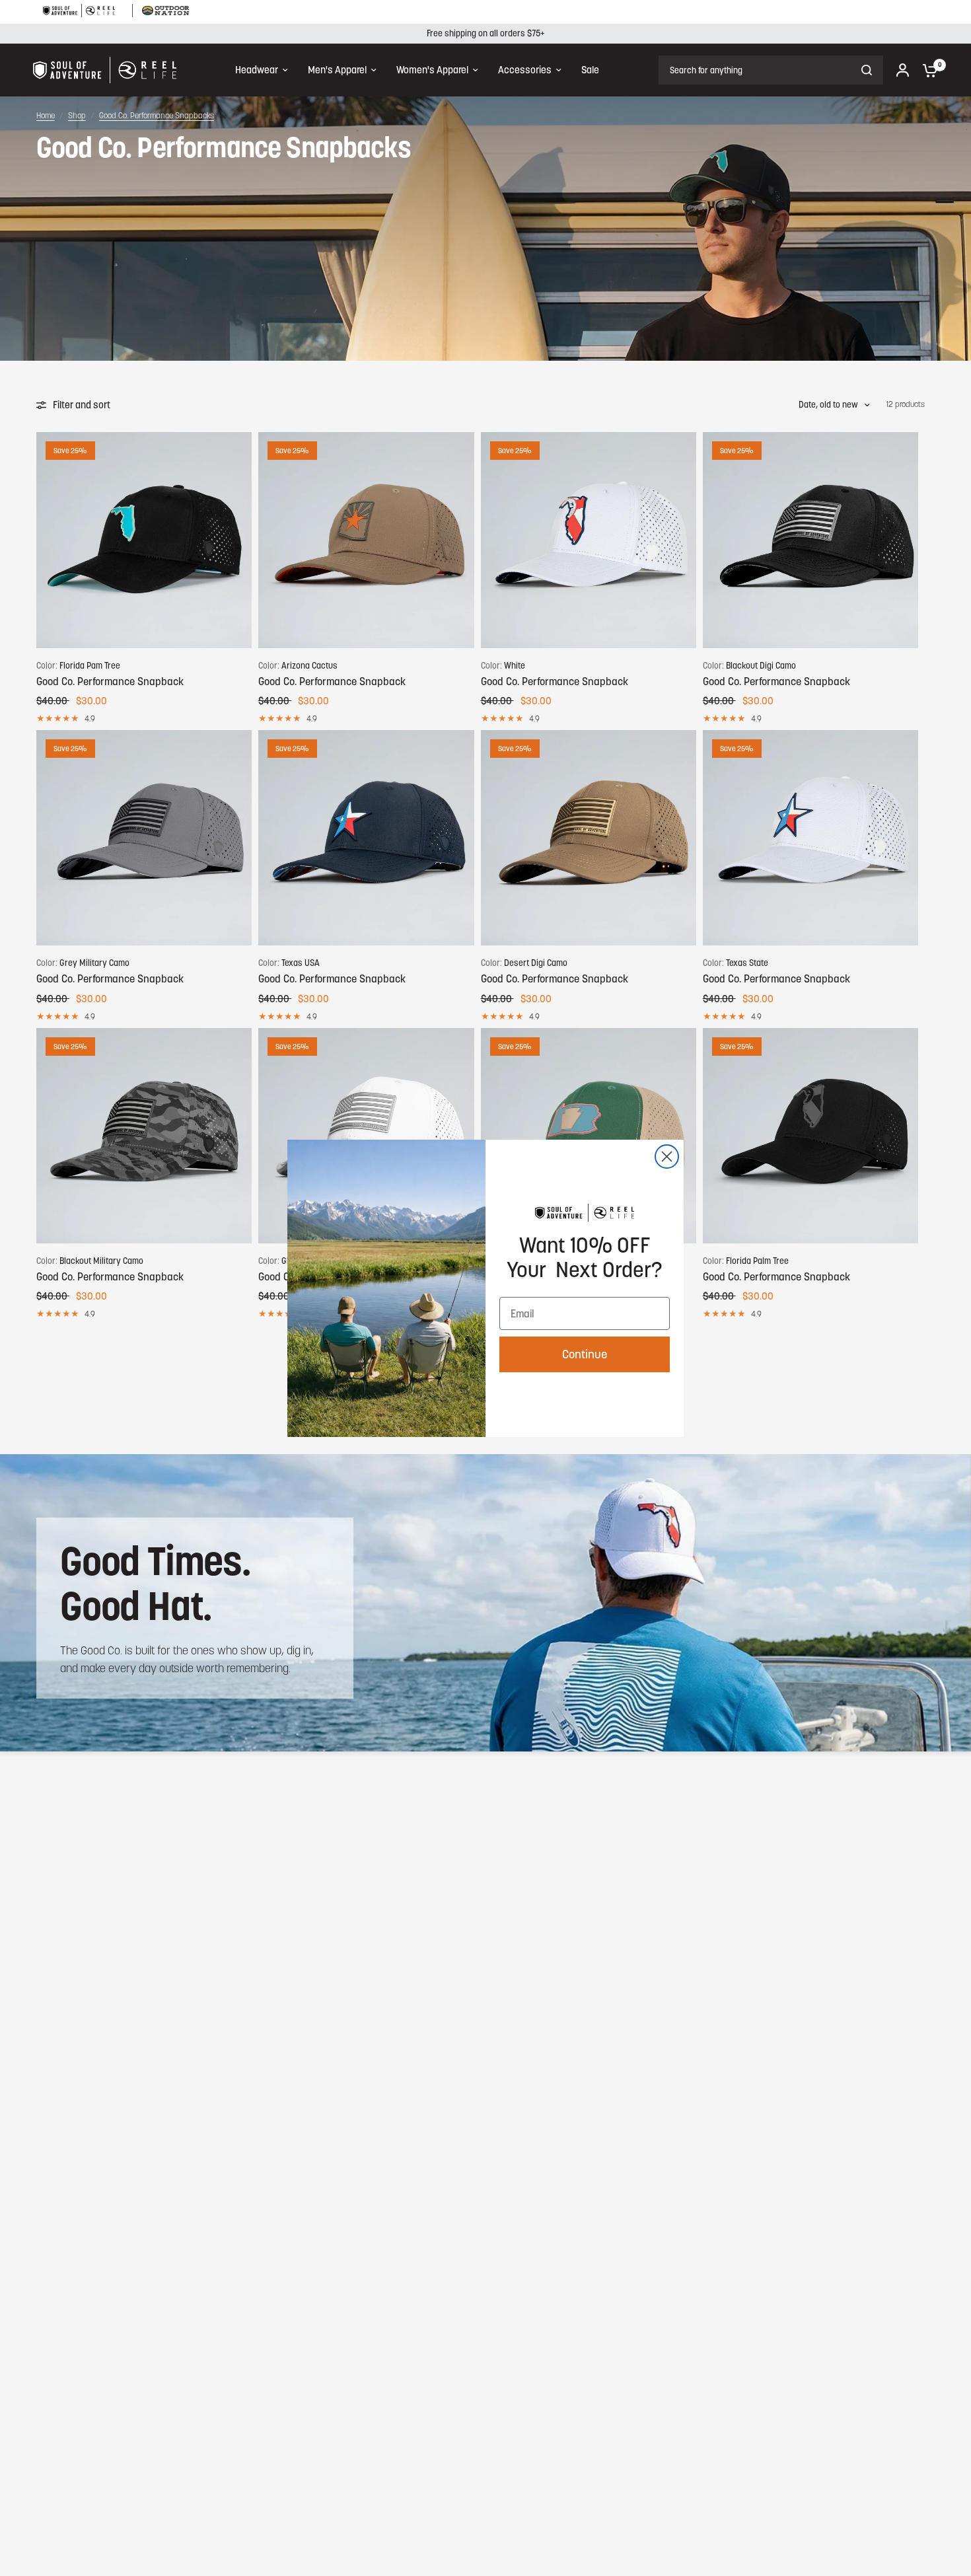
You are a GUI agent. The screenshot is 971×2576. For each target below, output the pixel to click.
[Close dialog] (667, 1157)
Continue (585, 1354)
